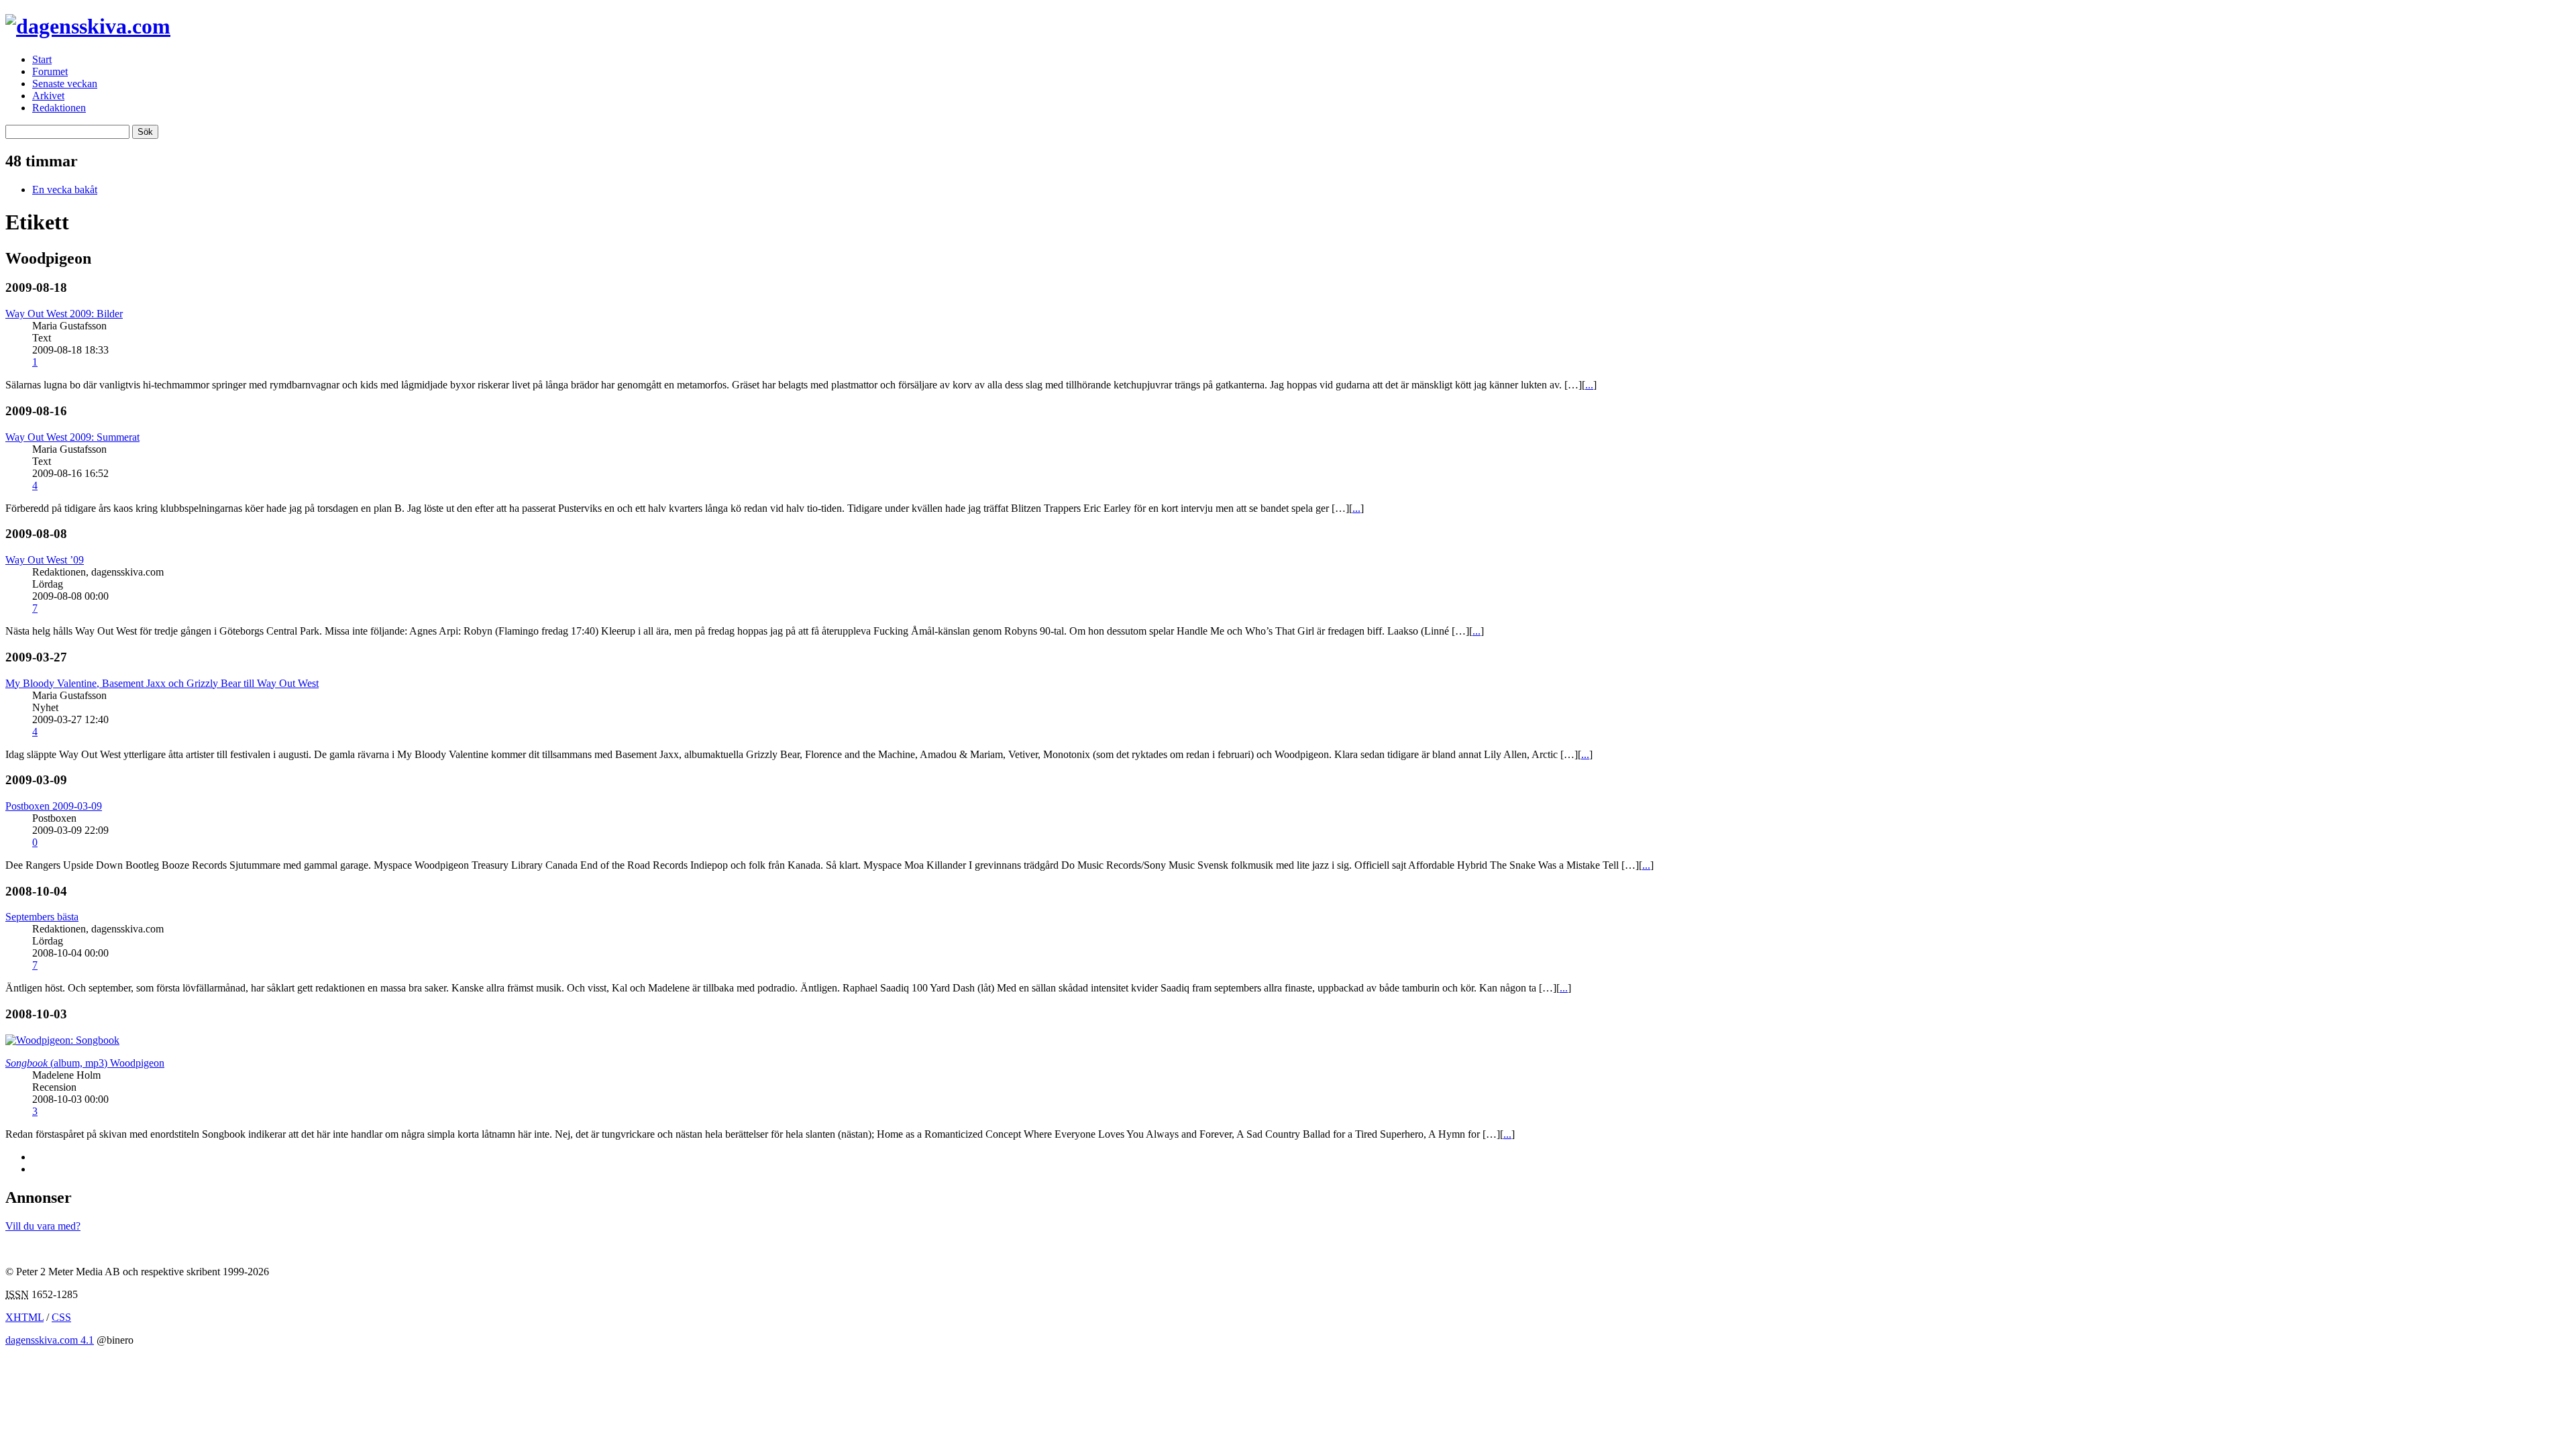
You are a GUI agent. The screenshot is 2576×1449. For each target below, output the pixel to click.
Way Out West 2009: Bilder (64, 314)
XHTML (24, 1317)
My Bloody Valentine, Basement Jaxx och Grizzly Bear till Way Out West (162, 683)
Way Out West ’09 (45, 560)
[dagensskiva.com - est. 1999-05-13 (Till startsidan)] (88, 26)
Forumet (50, 71)
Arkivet (48, 96)
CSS (61, 1317)
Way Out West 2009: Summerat (72, 437)
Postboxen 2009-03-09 (54, 806)
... (1589, 385)
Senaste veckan (65, 84)
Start (42, 59)
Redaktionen (59, 108)
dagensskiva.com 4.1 (50, 1340)
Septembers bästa (42, 917)
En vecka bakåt (65, 190)
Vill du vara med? (43, 1226)
